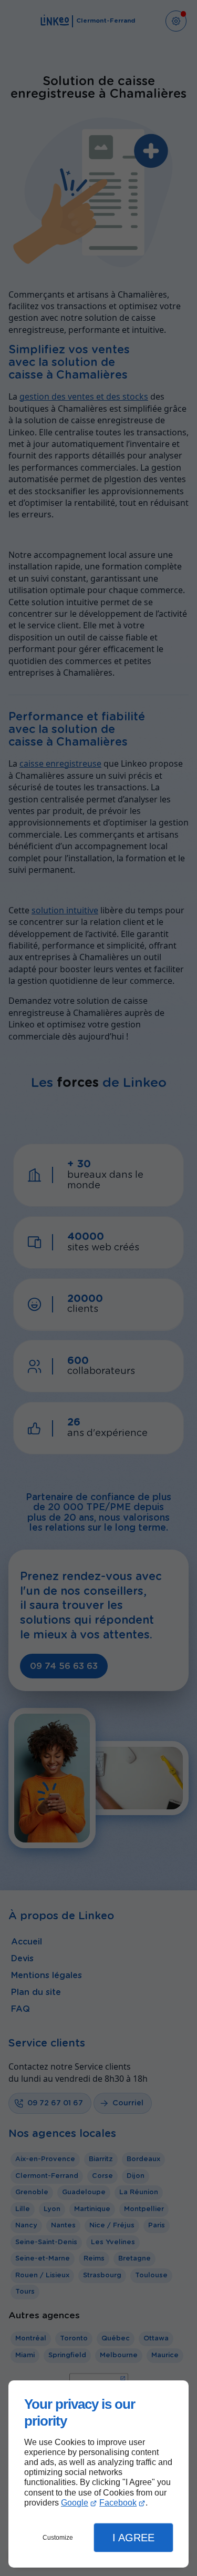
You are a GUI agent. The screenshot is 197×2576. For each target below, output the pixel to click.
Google (75, 2503)
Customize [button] (58, 2538)
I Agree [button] (133, 2538)
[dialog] (98, 2474)
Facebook (118, 2503)
